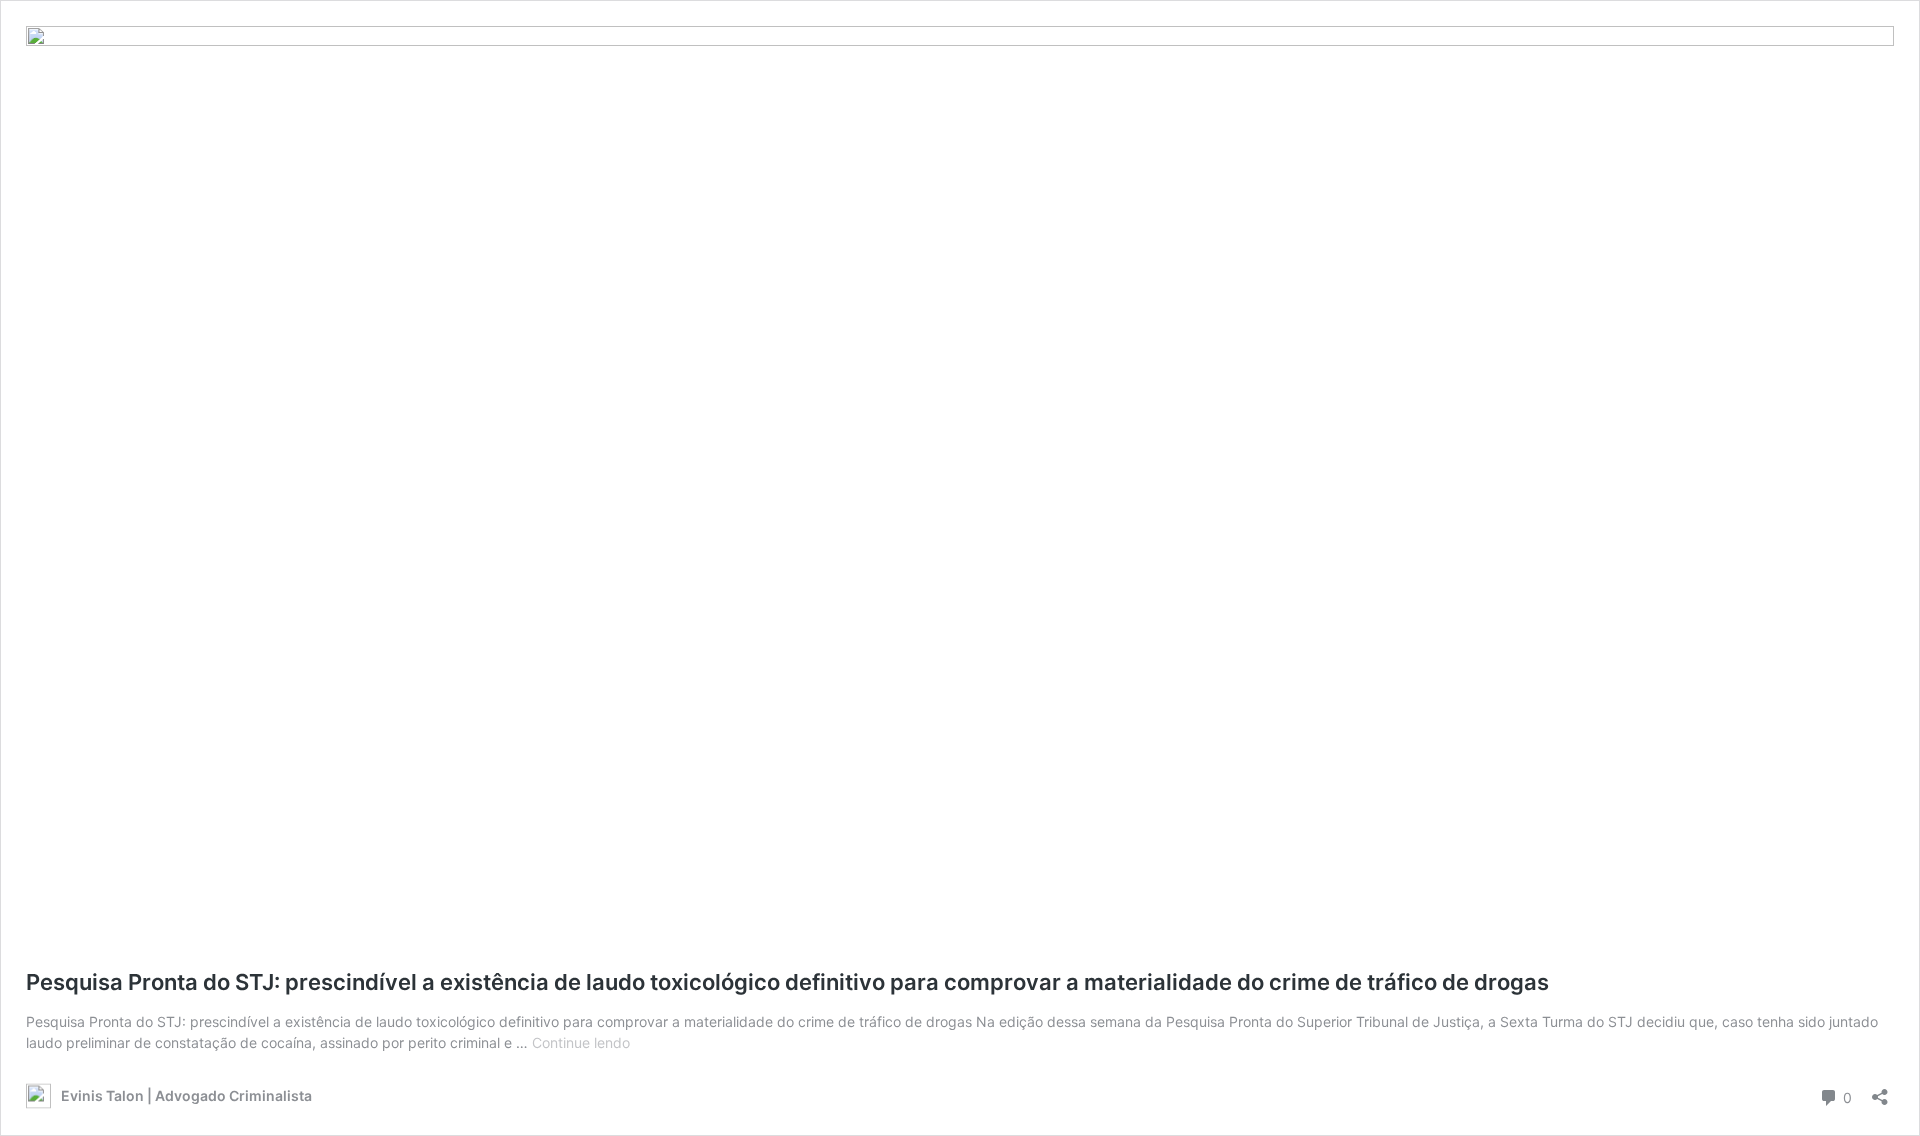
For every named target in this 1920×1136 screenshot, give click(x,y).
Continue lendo (581, 1042)
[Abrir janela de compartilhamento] (1880, 1090)
